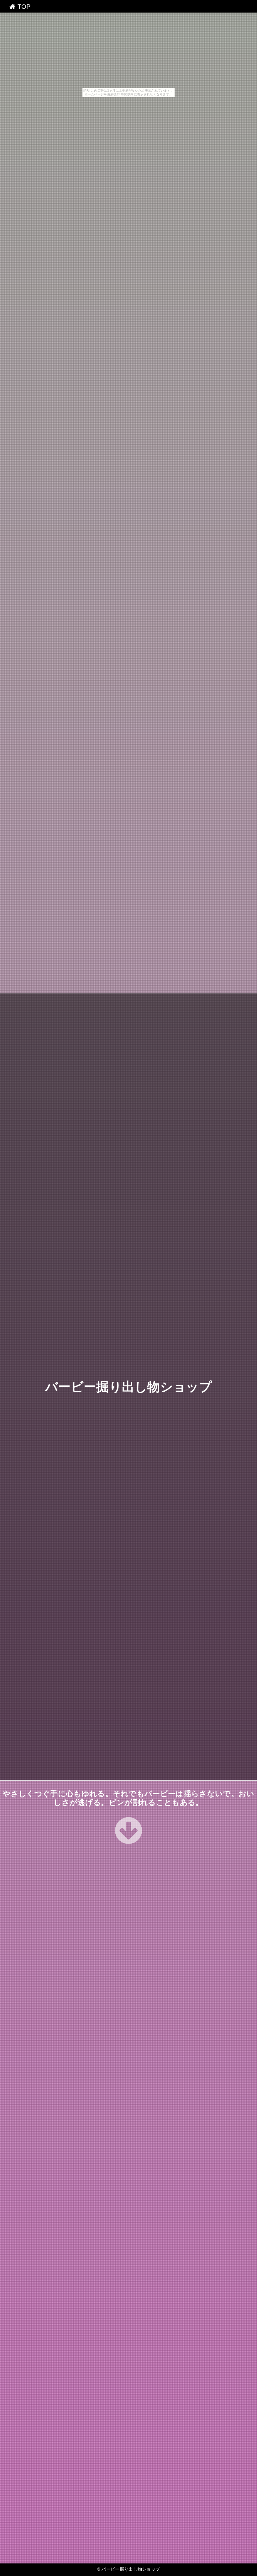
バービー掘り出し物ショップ (128, 1387)
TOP (23, 7)
